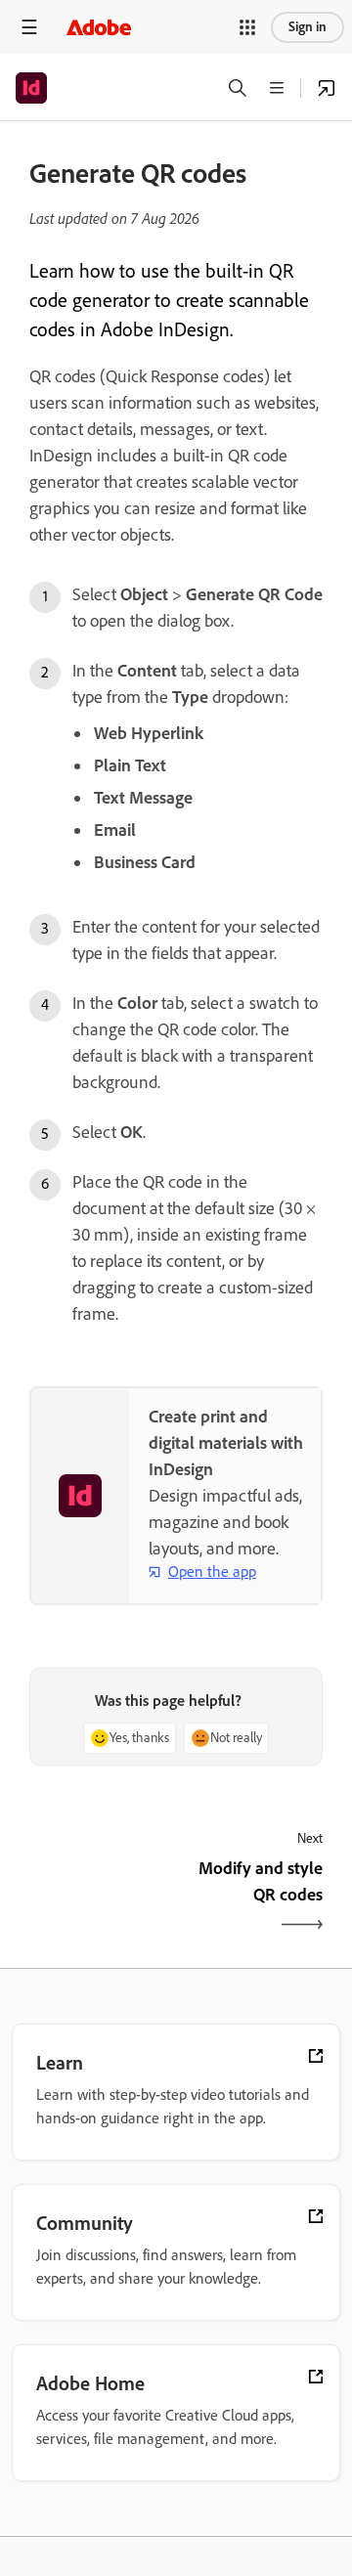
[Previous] (100, 1899)
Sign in (308, 27)
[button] (247, 27)
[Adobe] (99, 27)
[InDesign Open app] (327, 88)
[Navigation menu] (29, 27)
